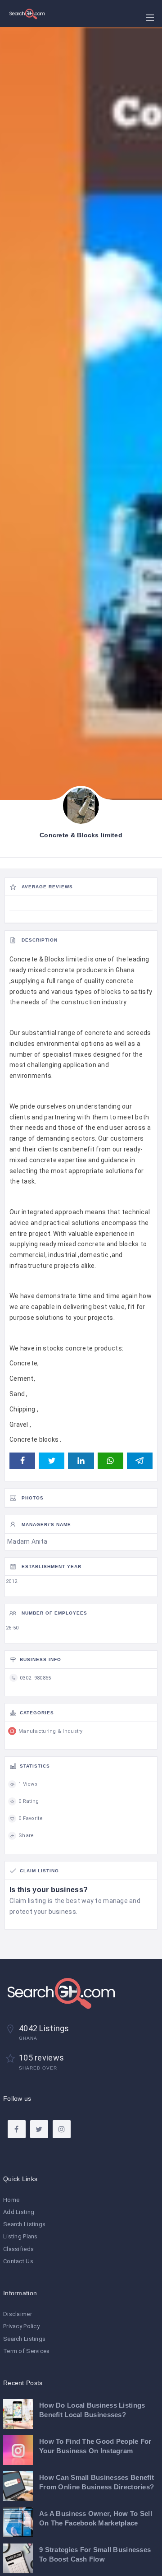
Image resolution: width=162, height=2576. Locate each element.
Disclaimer (18, 2314)
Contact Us (18, 2261)
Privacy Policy (21, 2326)
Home (11, 2200)
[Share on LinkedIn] (81, 1461)
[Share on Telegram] (140, 1461)
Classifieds (18, 2249)
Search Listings (24, 2224)
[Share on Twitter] (52, 1461)
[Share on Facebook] (22, 1461)
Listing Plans (20, 2236)
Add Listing (19, 2212)
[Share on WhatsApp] (110, 1461)
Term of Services (26, 2351)
